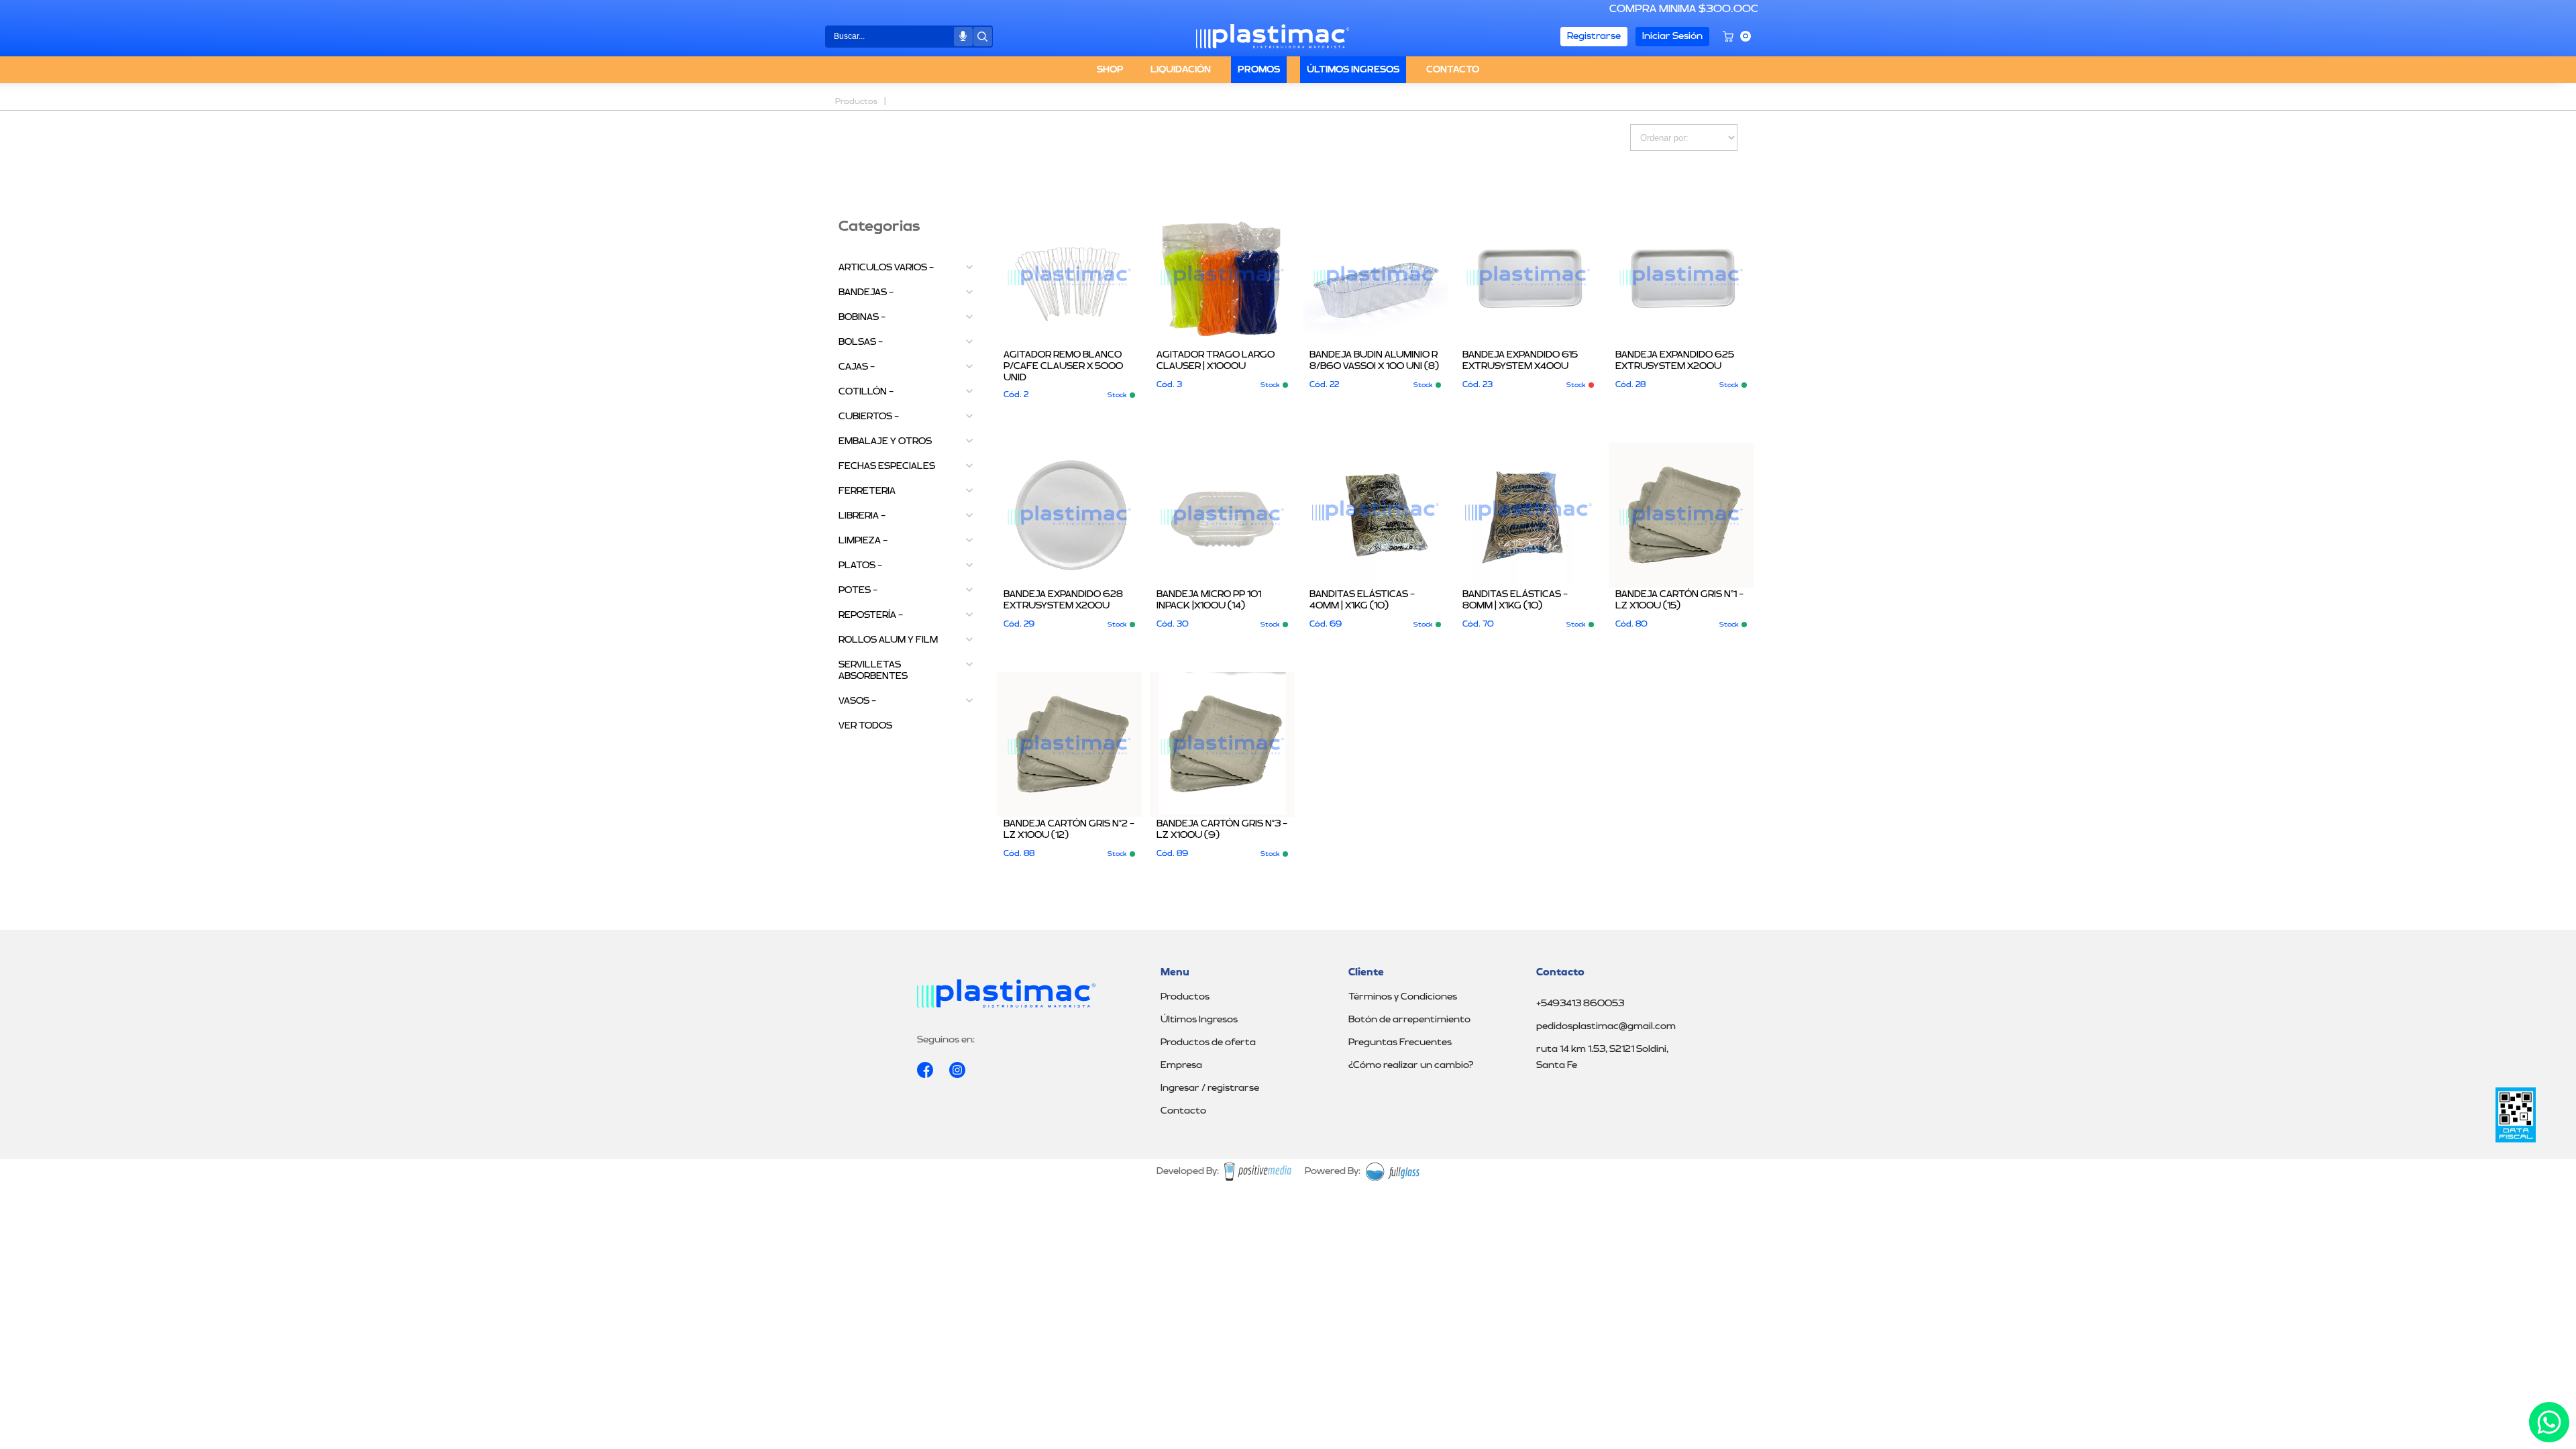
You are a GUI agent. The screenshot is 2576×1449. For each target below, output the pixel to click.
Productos (1185, 997)
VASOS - (857, 701)
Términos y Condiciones (1403, 997)
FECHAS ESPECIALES (887, 466)
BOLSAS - (861, 342)
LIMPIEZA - (863, 541)
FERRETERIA (867, 491)
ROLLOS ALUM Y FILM (888, 640)
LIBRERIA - (862, 516)
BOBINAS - (862, 317)
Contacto (1183, 1111)
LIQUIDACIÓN (1181, 70)
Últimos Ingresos (1199, 1020)
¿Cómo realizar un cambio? (1411, 1065)
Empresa (1181, 1065)
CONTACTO (1453, 70)
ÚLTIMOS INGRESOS (1353, 70)
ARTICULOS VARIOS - (886, 268)
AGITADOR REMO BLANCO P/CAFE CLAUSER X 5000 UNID (1063, 366)
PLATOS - (860, 566)
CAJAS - (857, 367)
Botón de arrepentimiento (1409, 1020)
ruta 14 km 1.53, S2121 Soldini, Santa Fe (1602, 1057)
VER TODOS (865, 726)
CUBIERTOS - (869, 417)
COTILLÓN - (866, 392)
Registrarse (1594, 36)
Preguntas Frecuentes (1400, 1042)
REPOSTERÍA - (871, 615)
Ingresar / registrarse (1210, 1088)
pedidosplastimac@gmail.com (1606, 1026)
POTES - (858, 590)
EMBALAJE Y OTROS (885, 441)
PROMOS (1259, 70)
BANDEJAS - (866, 292)
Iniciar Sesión (1672, 36)
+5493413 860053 (1580, 1004)
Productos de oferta (1208, 1042)
